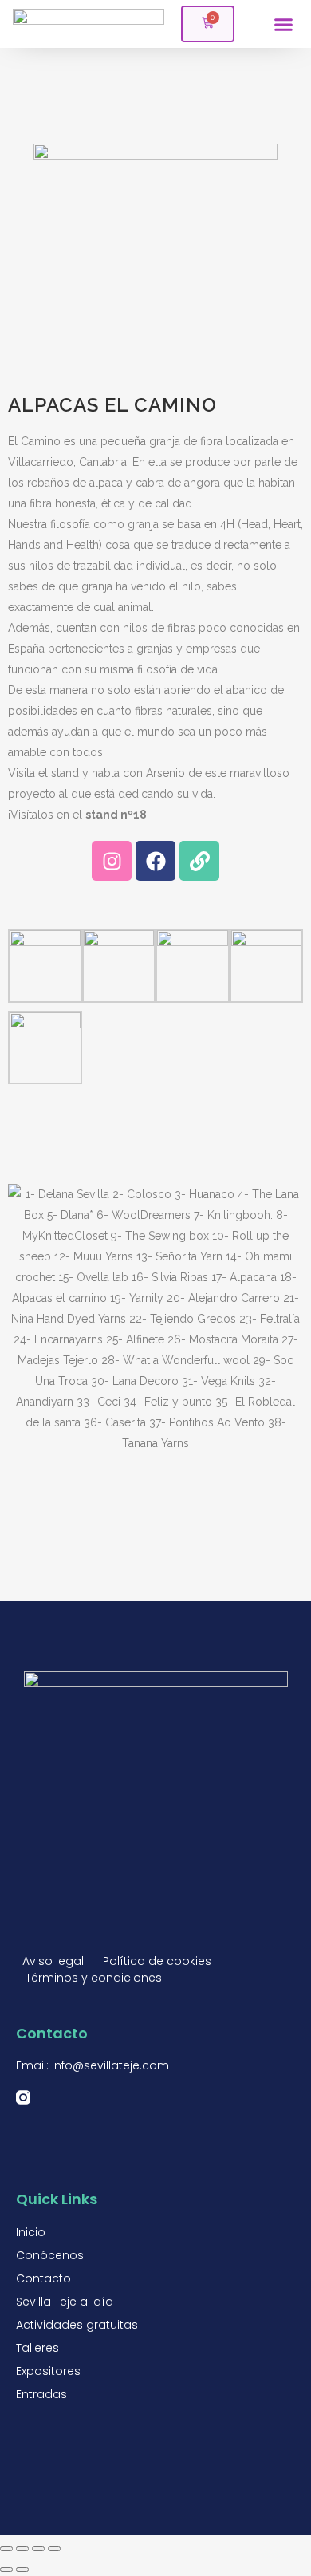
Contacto (43, 2278)
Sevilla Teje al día (65, 2302)
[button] (284, 24)
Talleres (37, 2348)
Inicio (31, 2232)
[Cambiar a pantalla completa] (38, 2549)
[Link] (199, 861)
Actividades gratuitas (77, 2325)
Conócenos (50, 2255)
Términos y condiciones (94, 1978)
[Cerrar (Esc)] (6, 2549)
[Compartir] (22, 2549)
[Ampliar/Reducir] (54, 2549)
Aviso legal (53, 1961)
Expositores (48, 2371)
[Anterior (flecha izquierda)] (6, 2570)
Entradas (41, 2394)
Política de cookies (157, 1961)
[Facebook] (155, 861)
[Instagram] (112, 861)
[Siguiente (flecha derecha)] (22, 2570)
